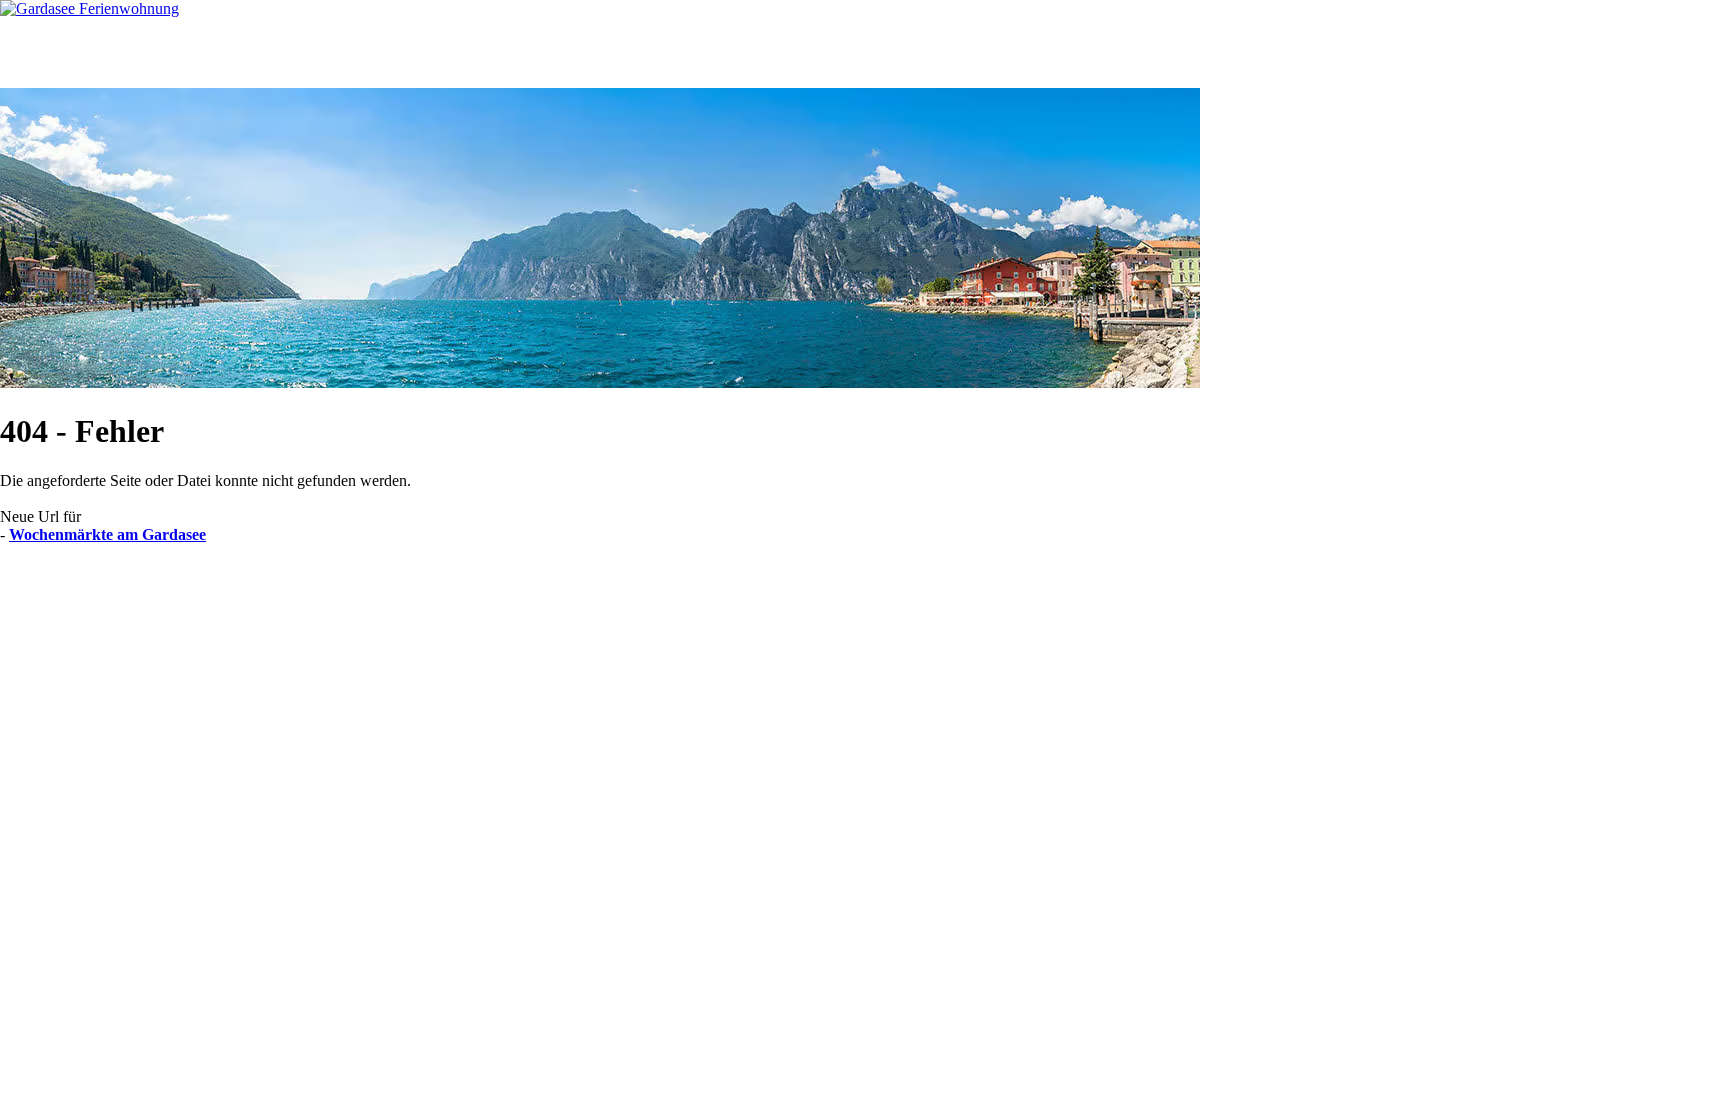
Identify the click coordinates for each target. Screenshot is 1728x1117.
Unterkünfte (148, 52)
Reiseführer (366, 52)
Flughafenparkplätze (66, 586)
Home (57, 52)
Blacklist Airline (193, 586)
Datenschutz (339, 586)
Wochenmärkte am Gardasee (107, 534)
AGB (271, 586)
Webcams (485, 52)
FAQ (585, 52)
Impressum (421, 586)
